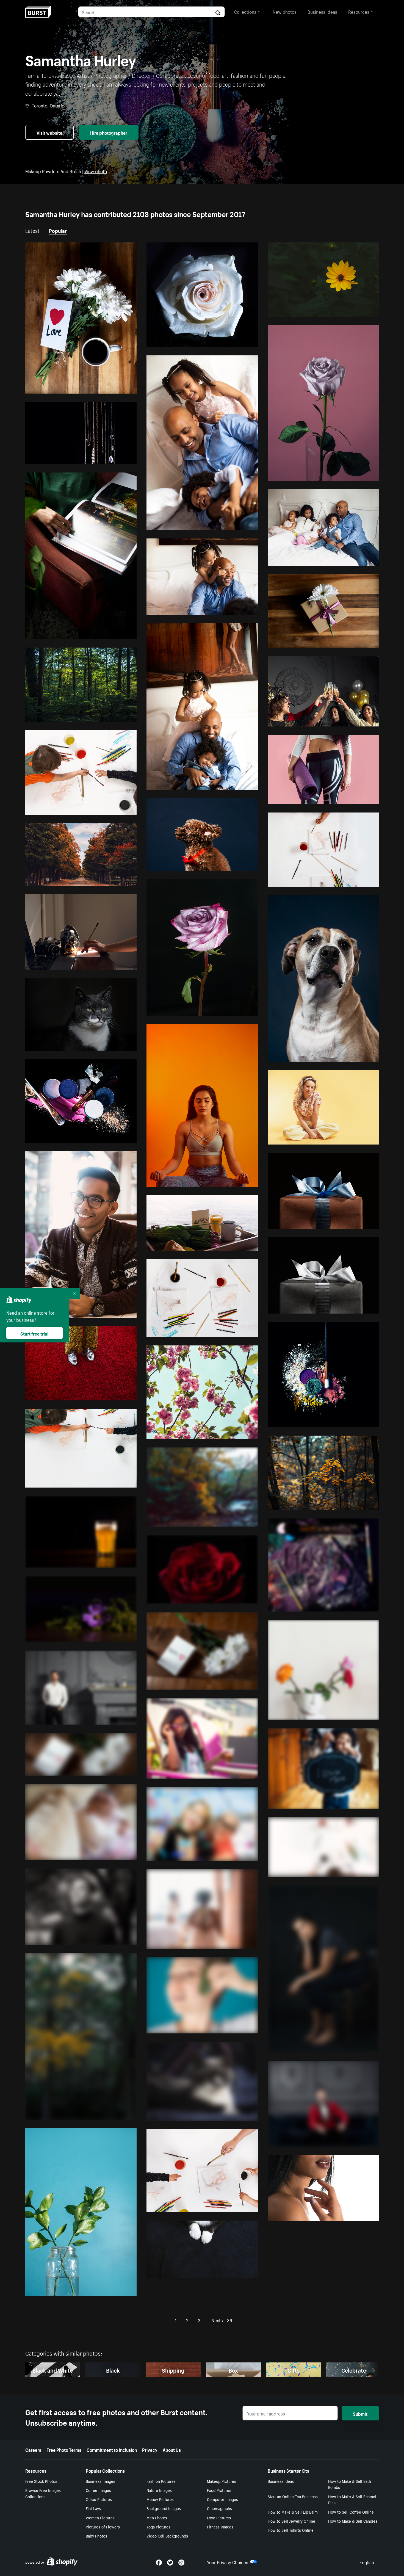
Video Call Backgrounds (167, 2536)
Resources (359, 11)
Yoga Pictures (158, 2527)
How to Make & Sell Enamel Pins (352, 2499)
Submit (360, 2413)
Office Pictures (99, 2499)
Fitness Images (220, 2527)
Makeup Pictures (222, 2481)
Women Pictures (100, 2517)
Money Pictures (160, 2499)
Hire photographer (109, 132)
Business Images (100, 2481)
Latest (32, 230)
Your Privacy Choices (228, 2562)
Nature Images (159, 2490)
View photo (96, 171)
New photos (285, 11)
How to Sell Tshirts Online (291, 2530)
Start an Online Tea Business (293, 2496)
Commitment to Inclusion (112, 2449)
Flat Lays (93, 2508)
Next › (217, 2320)
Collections (245, 11)
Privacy (150, 2449)
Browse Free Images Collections (43, 2493)
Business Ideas (281, 2481)
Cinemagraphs (219, 2508)
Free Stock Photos (41, 2481)
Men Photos (157, 2517)
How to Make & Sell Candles (353, 2521)
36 (229, 2320)
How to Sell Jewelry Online (291, 2521)
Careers (33, 2449)
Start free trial (34, 1333)
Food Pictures (219, 2490)
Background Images (164, 2508)
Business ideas (322, 11)
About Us (172, 2449)
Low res (116, 387)
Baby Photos (96, 2536)
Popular (58, 230)
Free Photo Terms (64, 2449)
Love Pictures (219, 2517)
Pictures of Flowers (103, 2527)
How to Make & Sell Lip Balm (293, 2512)
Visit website (49, 132)
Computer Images (222, 2499)
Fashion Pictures (161, 2481)
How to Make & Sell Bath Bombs (350, 2484)
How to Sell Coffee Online (351, 2512)
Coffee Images (98, 2490)
